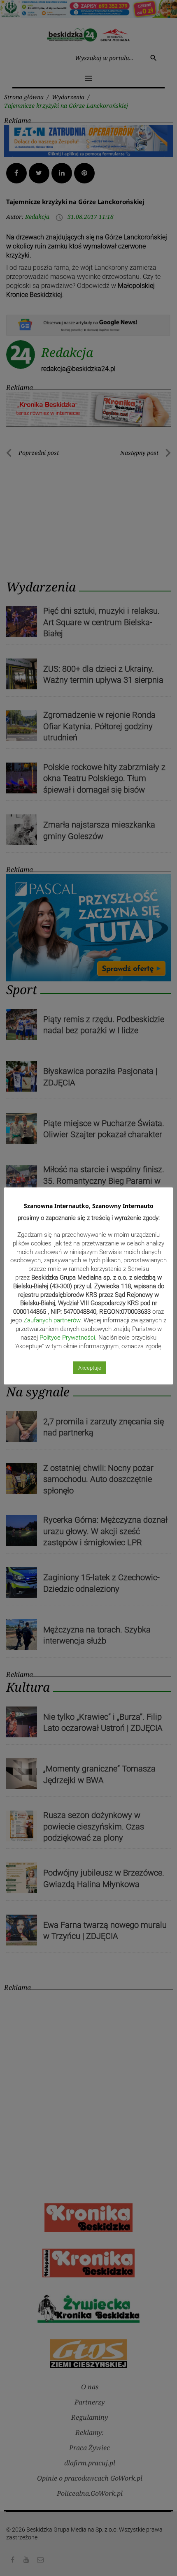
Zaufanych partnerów (52, 1320)
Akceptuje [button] (90, 1368)
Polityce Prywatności (67, 1338)
